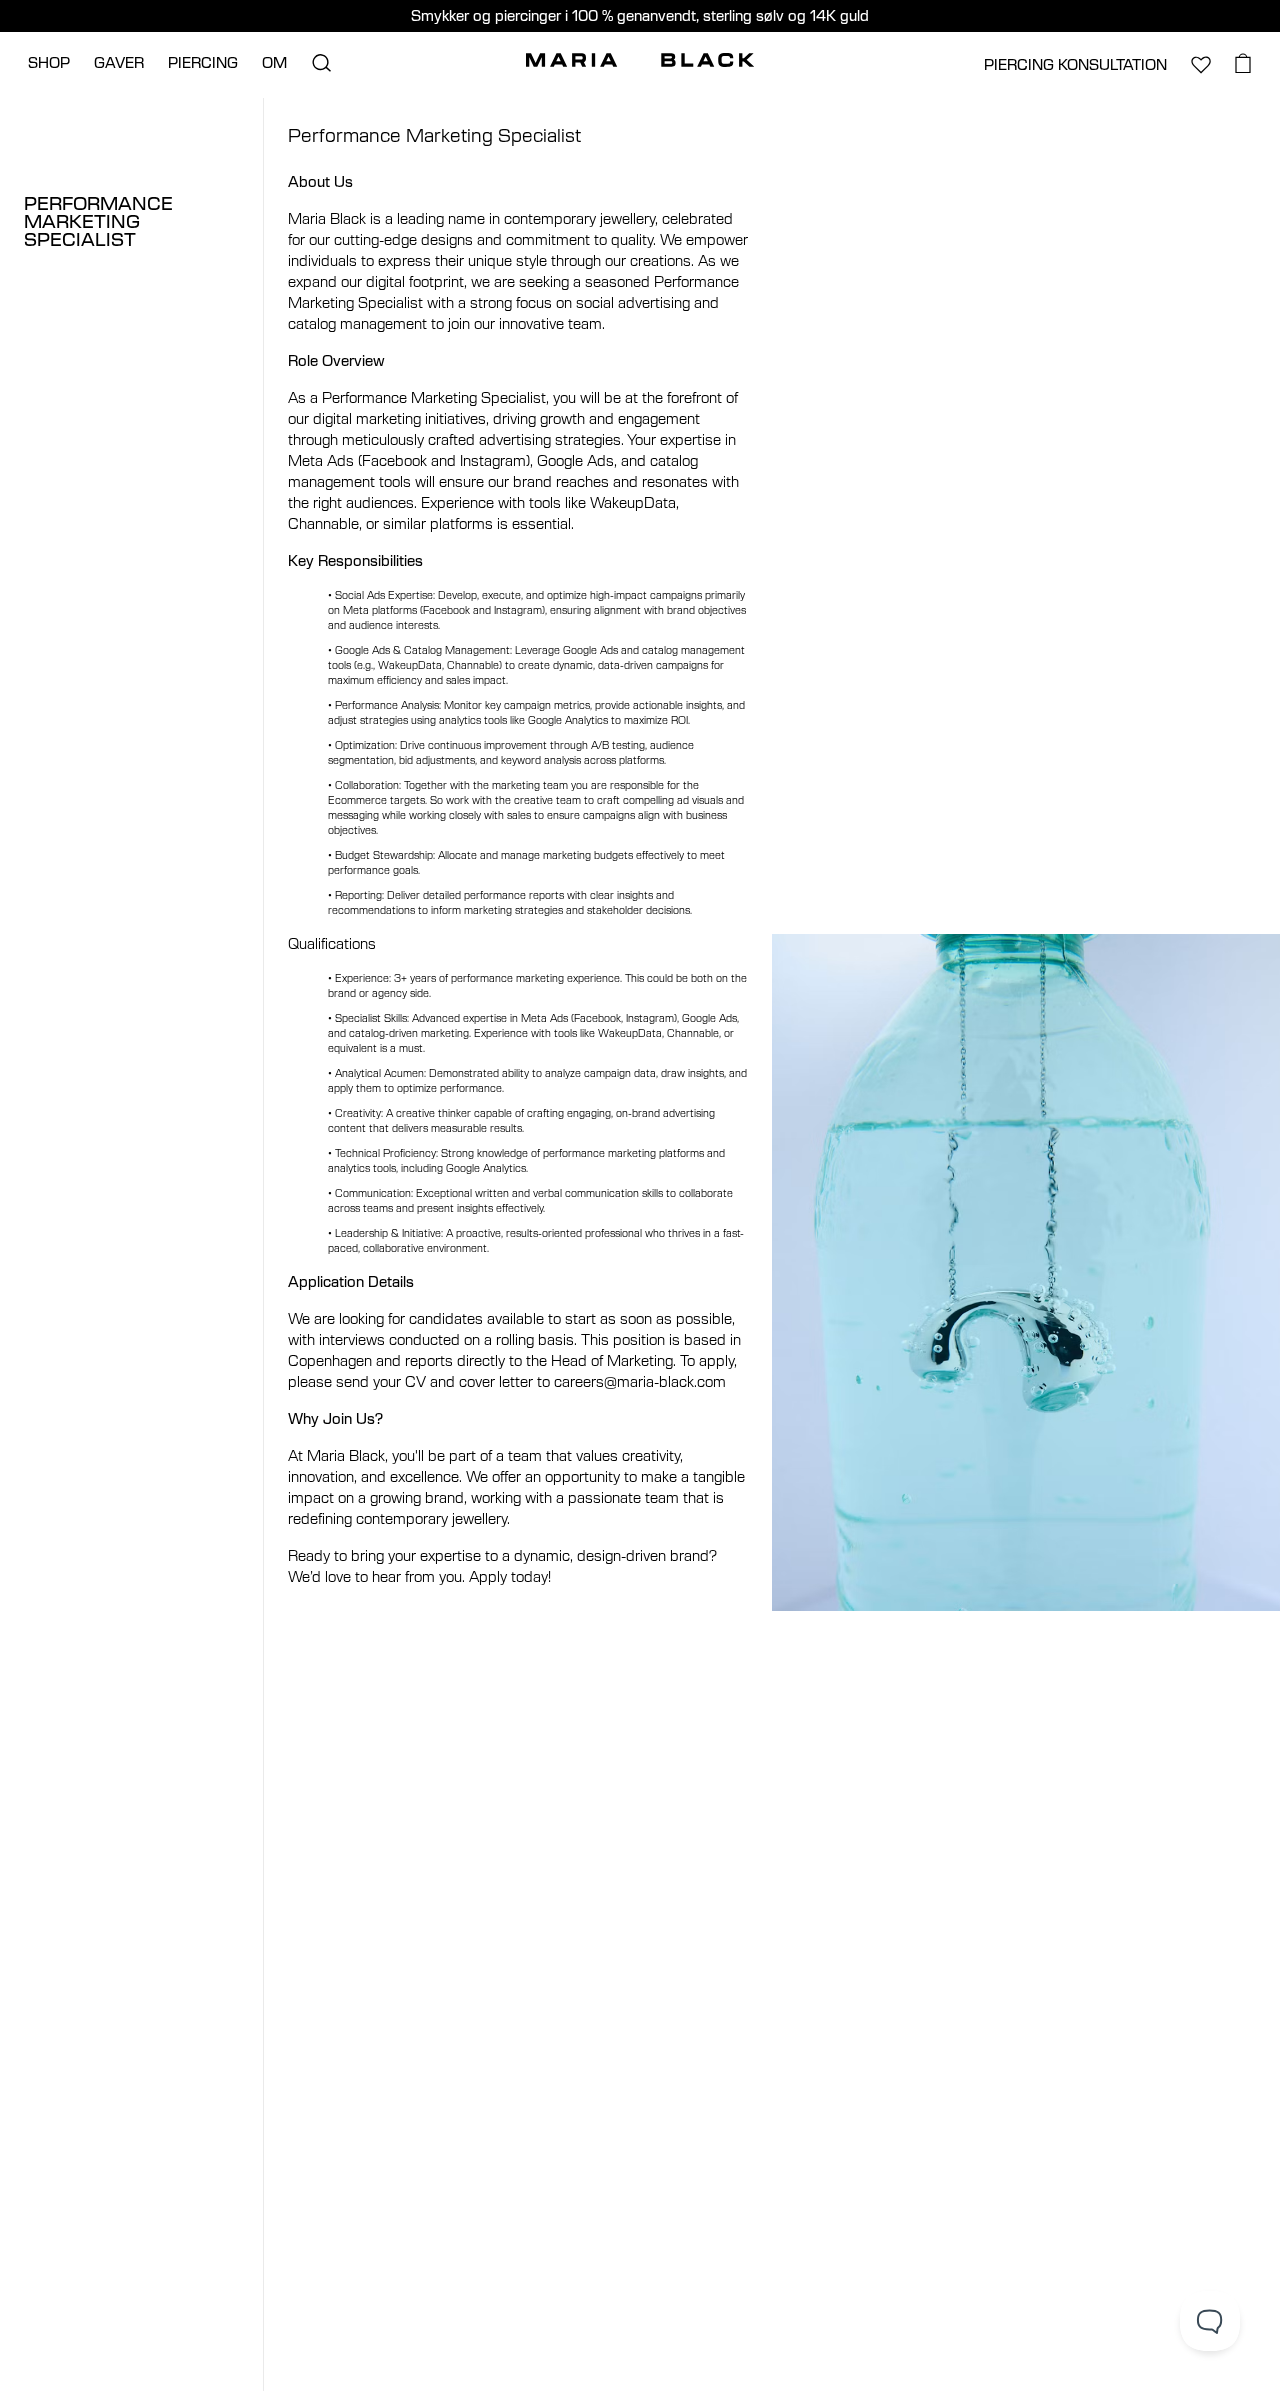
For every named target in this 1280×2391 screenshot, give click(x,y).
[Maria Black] (640, 60)
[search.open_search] (321, 63)
